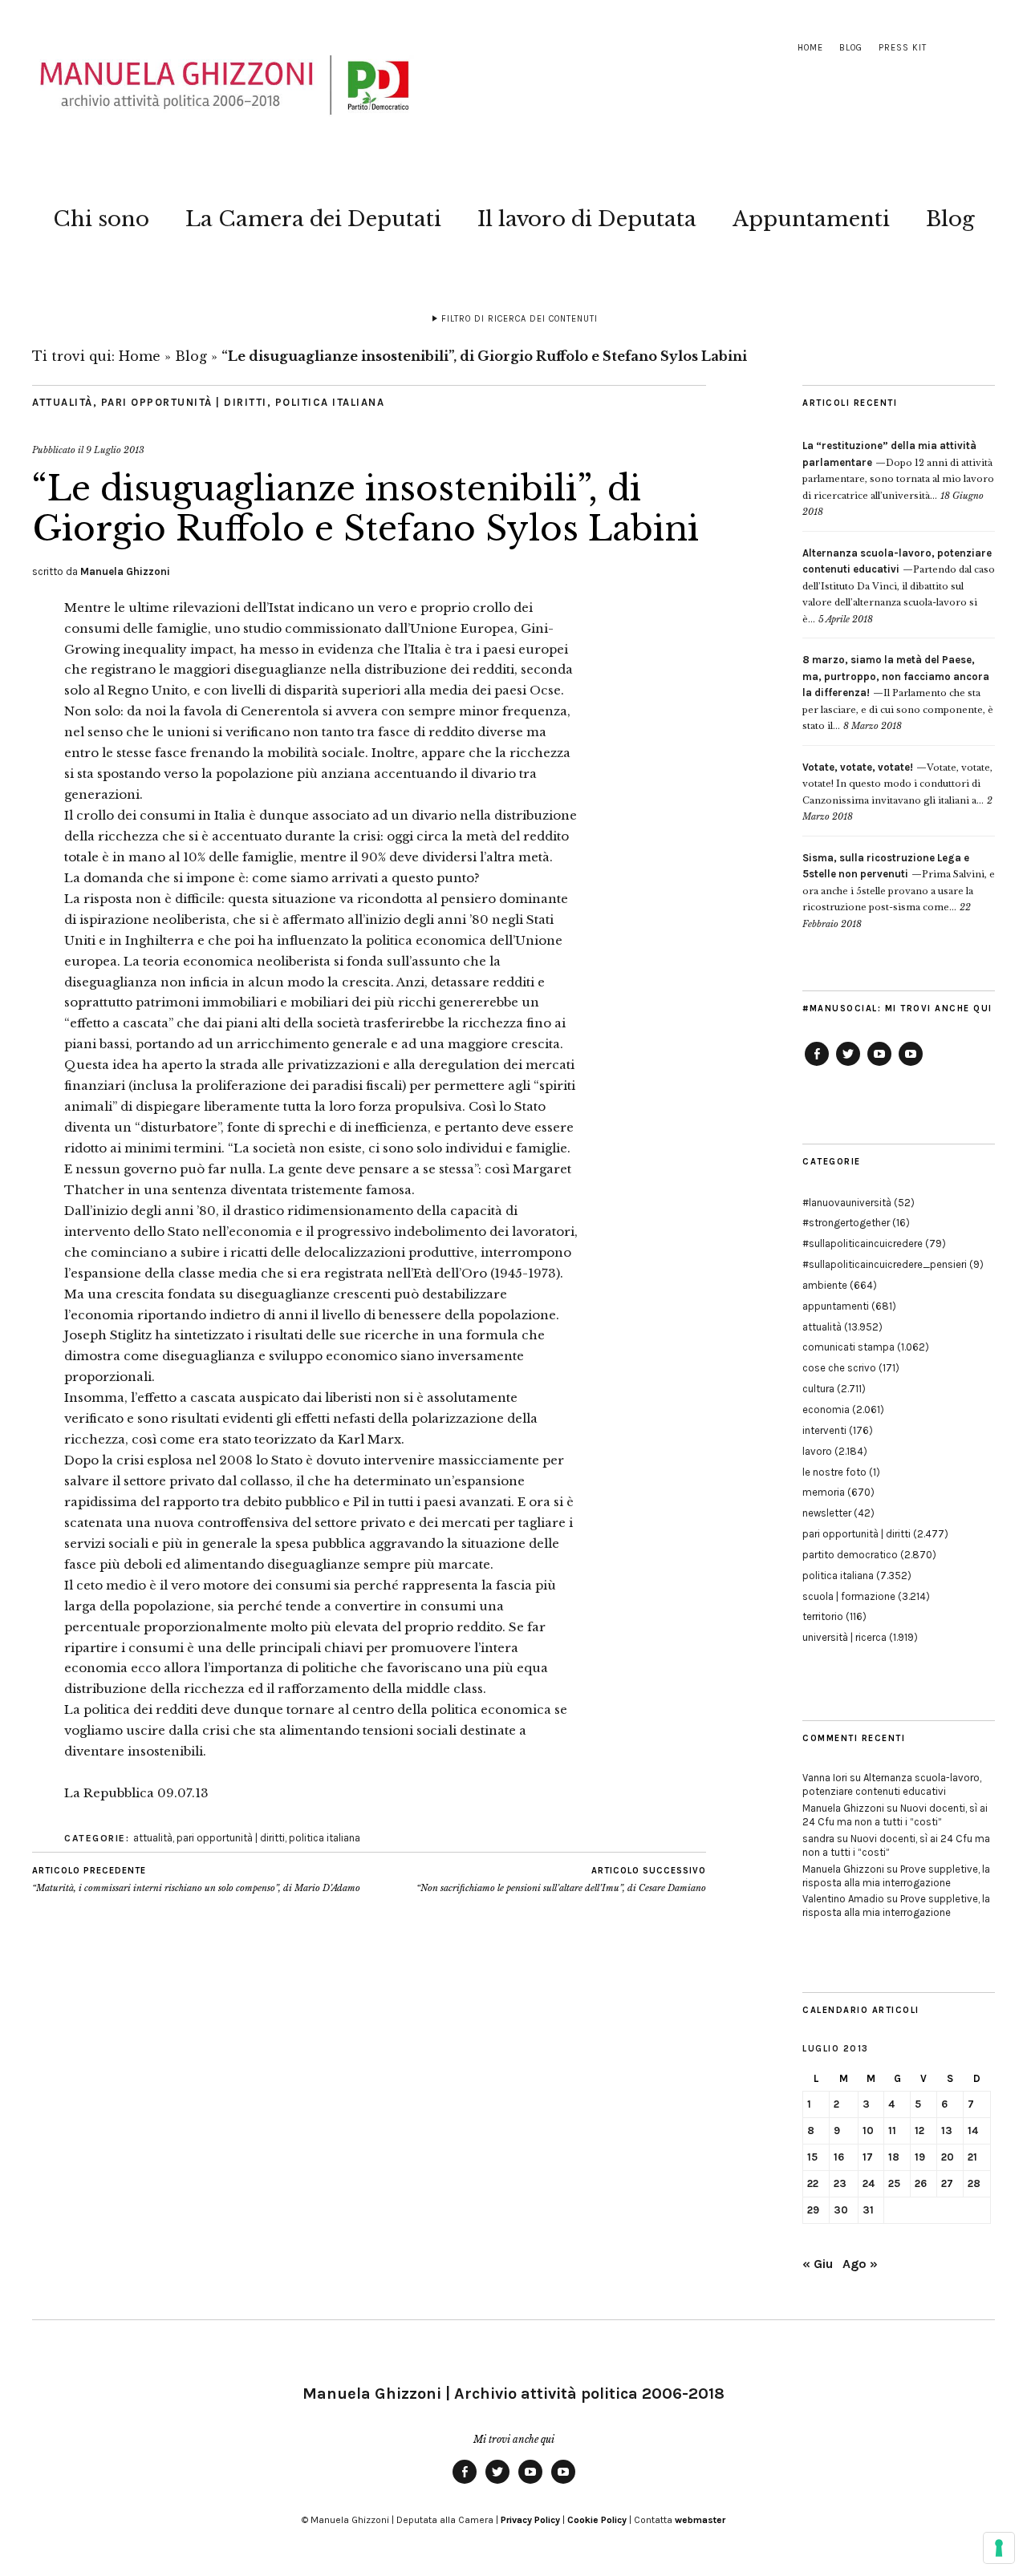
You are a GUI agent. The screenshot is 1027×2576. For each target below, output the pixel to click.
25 (894, 2183)
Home (810, 48)
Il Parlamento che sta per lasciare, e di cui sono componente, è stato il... (898, 693)
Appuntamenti (811, 219)
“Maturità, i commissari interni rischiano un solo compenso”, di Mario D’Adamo (196, 1879)
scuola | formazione (849, 1596)
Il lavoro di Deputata (587, 219)
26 (921, 2183)
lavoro (817, 1451)
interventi (824, 1430)
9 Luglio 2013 (115, 450)
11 (892, 2130)
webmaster (700, 2520)
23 (840, 2183)
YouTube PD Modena (911, 1065)
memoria (824, 1492)
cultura (818, 1389)
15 (812, 2157)
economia (826, 1410)
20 (948, 2157)
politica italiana (330, 402)
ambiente (825, 1285)
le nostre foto (834, 1472)
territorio (823, 1616)
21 (972, 2157)
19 (920, 2157)
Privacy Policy (530, 2520)
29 (813, 2210)
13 (947, 2130)
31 (868, 2210)
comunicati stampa (848, 1347)
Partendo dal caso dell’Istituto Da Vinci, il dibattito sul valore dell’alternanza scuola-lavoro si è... (899, 586)
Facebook (817, 1065)
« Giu (818, 2264)
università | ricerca (844, 1637)
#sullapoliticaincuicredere (863, 1243)
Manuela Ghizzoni (125, 571)
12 (919, 2130)
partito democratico (850, 1555)
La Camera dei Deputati (313, 219)
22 (813, 2183)
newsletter (827, 1513)
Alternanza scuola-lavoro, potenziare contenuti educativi (892, 1784)
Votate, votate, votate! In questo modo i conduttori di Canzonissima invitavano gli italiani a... (897, 784)
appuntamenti (836, 1306)
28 (974, 2183)
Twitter (848, 1065)
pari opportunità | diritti (184, 402)
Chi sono (101, 219)
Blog (851, 48)
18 (894, 2157)
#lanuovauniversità (847, 1203)
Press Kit (903, 48)
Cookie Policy (597, 2520)
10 (868, 2130)
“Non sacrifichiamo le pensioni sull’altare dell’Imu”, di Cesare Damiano (561, 1879)
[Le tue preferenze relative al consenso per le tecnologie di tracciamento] (999, 2548)
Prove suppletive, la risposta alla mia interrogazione (896, 1876)
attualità (63, 402)
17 (868, 2157)
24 (869, 2183)
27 (947, 2183)
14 (973, 2130)
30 (841, 2210)
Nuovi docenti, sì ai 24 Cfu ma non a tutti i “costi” (895, 1815)
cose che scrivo (839, 1368)
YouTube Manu (879, 1065)
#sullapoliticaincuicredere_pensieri (885, 1264)
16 (839, 2157)
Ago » (860, 2264)
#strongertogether (846, 1223)
